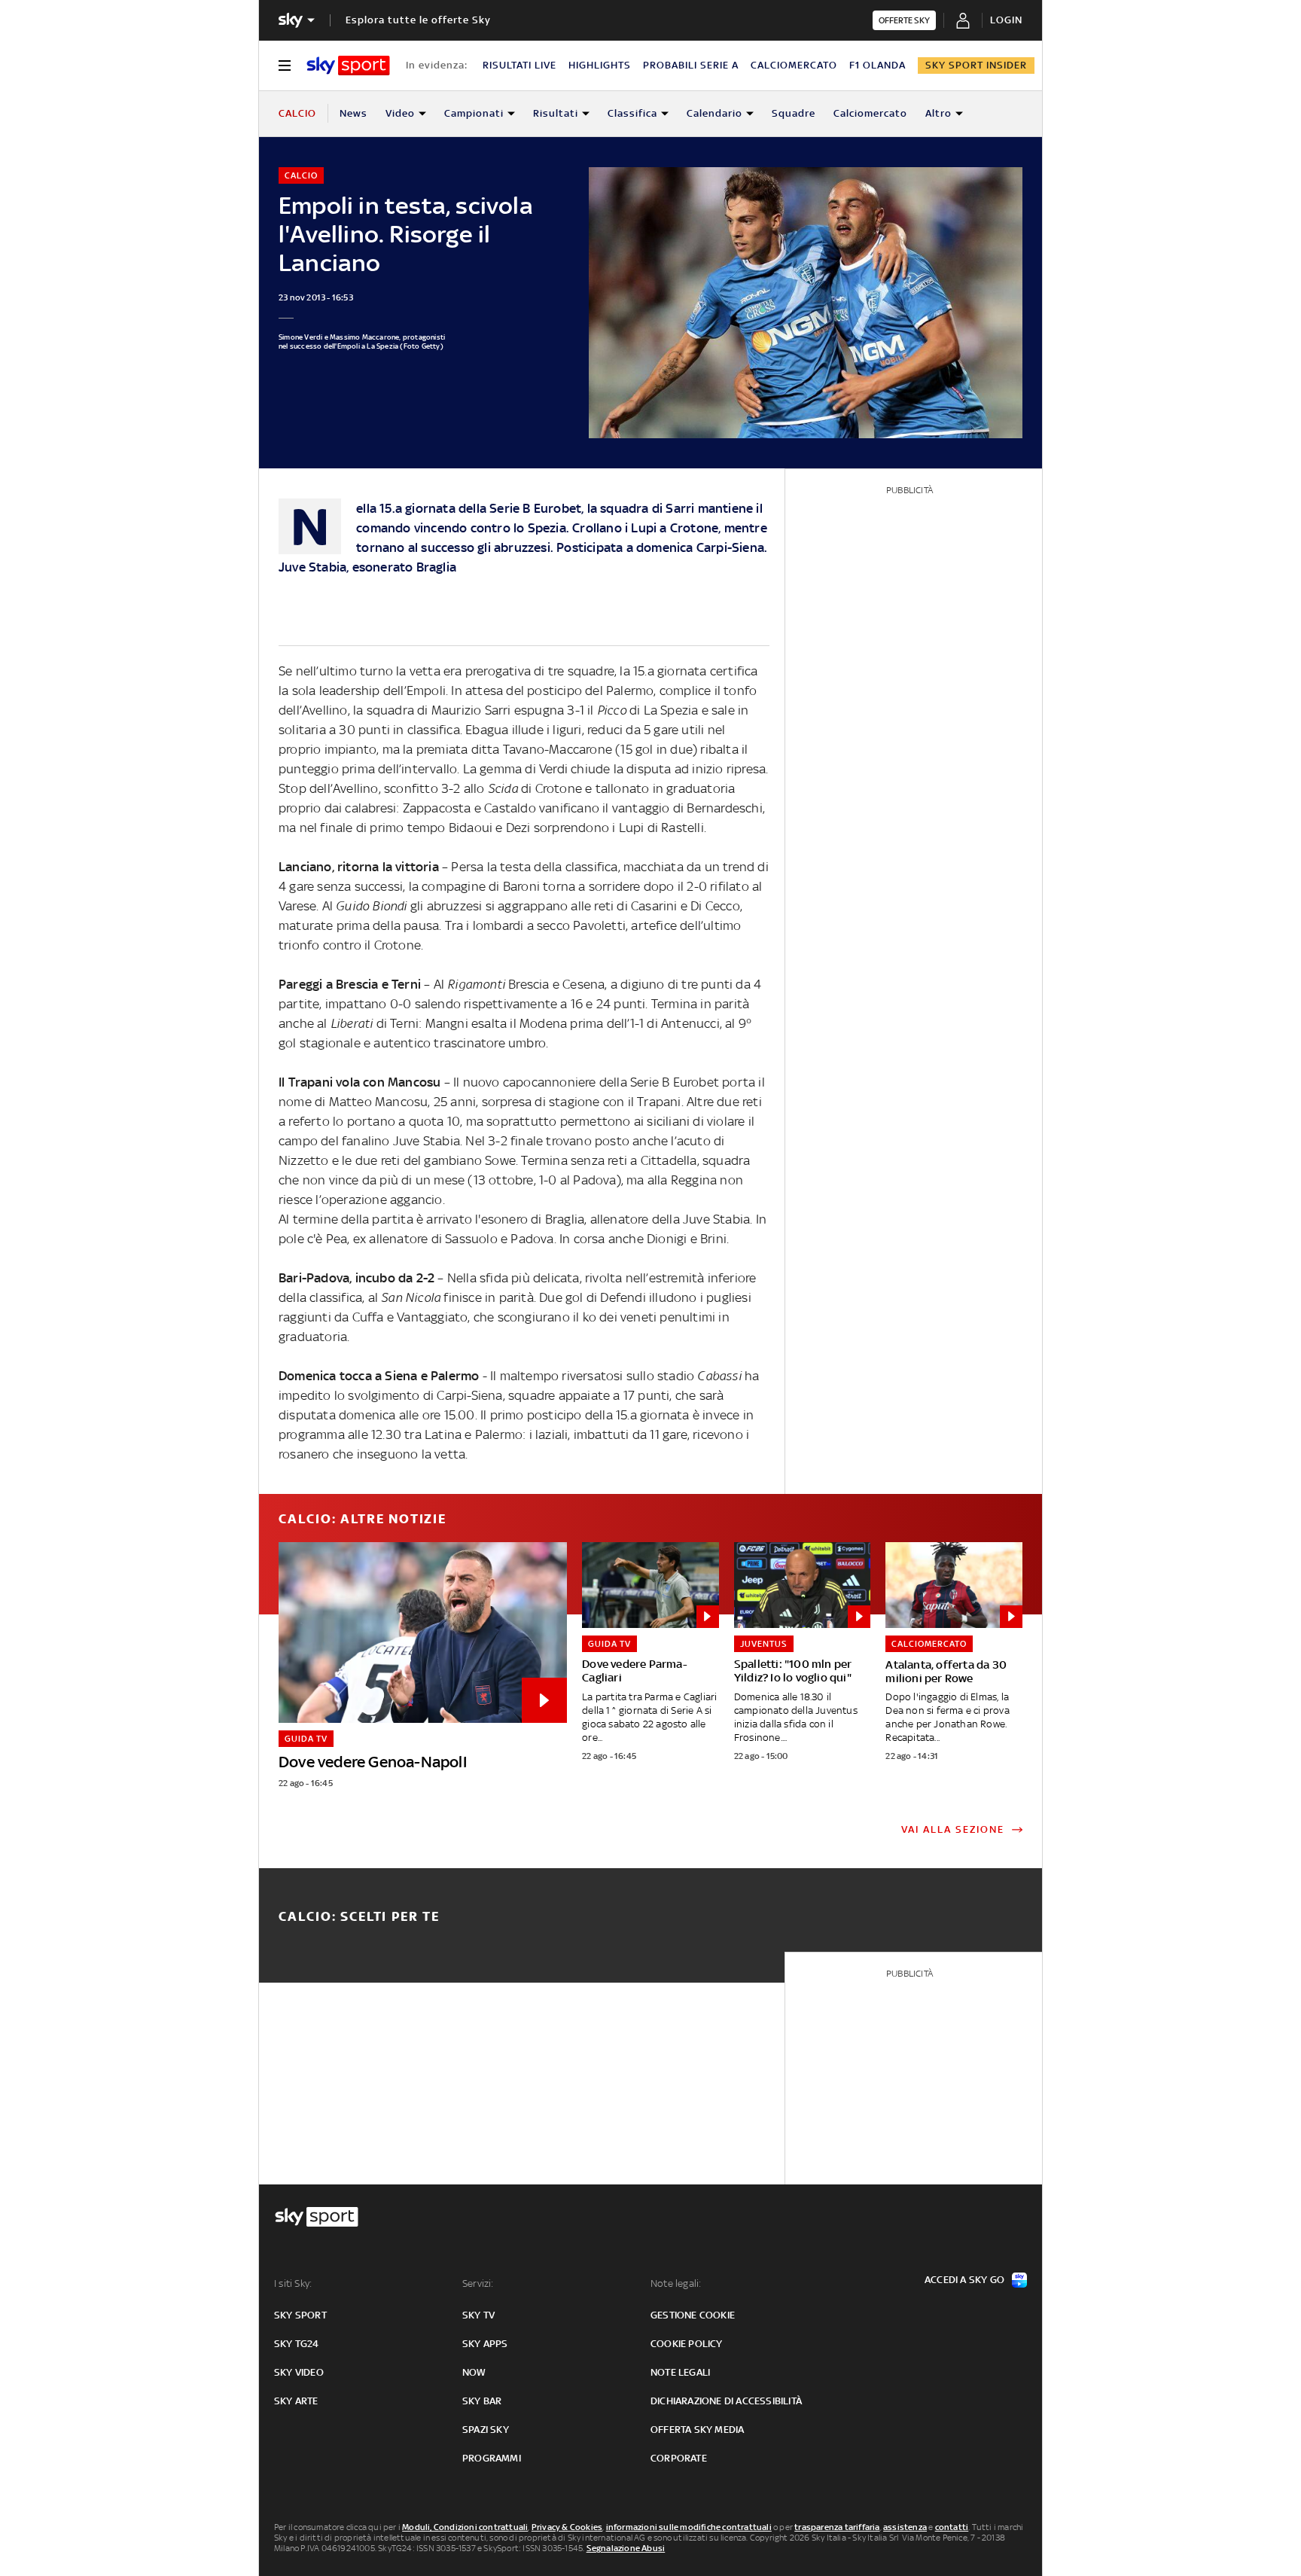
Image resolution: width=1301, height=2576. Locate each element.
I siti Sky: (293, 2283)
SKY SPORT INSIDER (976, 65)
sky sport (300, 2315)
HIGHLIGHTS (600, 65)
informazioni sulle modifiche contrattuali (689, 2527)
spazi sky (486, 2430)
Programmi (492, 2458)
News (353, 113)
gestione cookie (693, 2315)
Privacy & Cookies (567, 2527)
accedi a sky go (964, 2280)
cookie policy (687, 2344)
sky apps (485, 2344)
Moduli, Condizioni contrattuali (465, 2527)
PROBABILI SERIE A (691, 65)
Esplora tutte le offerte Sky (418, 20)
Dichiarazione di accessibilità (726, 2401)
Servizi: (478, 2283)
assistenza (905, 2527)
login (1006, 20)
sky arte (296, 2401)
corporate (679, 2458)
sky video (299, 2372)
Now (474, 2372)
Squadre (794, 113)
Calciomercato (870, 113)
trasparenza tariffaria (837, 2527)
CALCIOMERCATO (794, 65)
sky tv (478, 2315)
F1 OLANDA (877, 65)
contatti (952, 2527)
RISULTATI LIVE (519, 65)
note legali (680, 2372)
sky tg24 (297, 2344)
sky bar (482, 2401)
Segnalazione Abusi (626, 2548)
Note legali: (676, 2283)
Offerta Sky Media (697, 2430)
